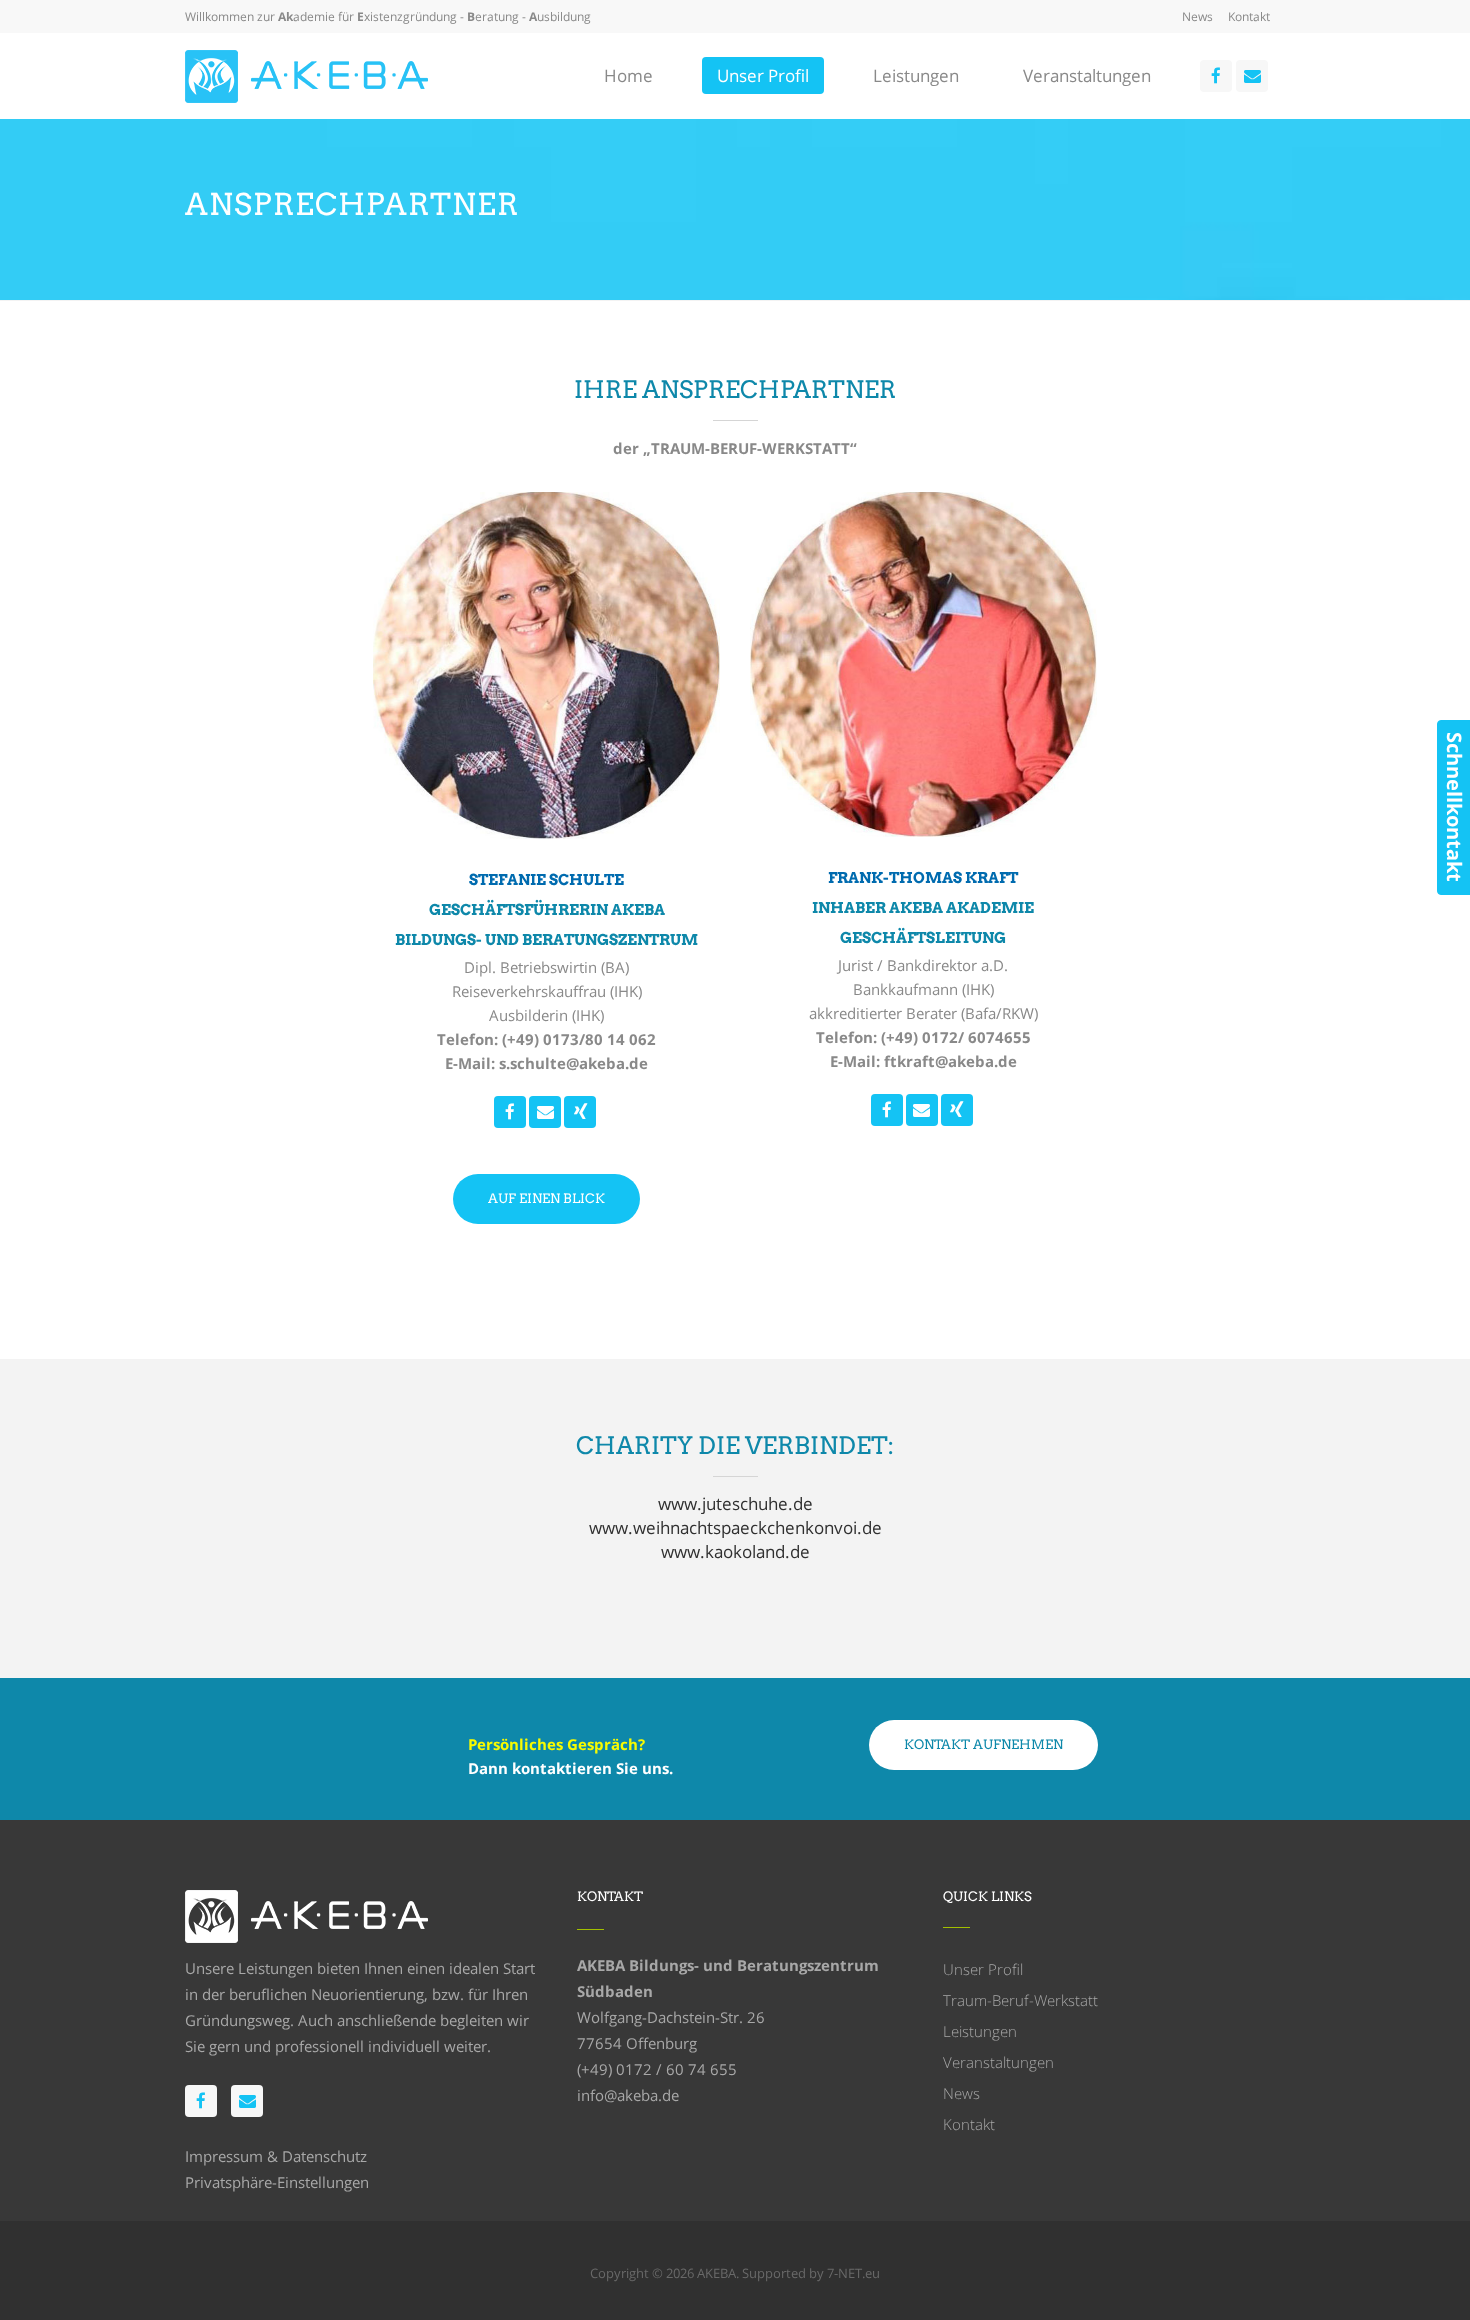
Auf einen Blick (546, 1198)
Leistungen (980, 2031)
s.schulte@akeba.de (573, 1063)
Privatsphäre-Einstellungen (277, 2182)
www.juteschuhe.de (735, 1503)
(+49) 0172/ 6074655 (956, 1037)
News (1197, 16)
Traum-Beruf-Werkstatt (1020, 2000)
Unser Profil (983, 1969)
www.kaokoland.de (735, 1551)
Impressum (224, 2156)
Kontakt (1249, 16)
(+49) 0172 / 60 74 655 (657, 2069)
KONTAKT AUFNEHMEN (983, 1744)
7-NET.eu (853, 2273)
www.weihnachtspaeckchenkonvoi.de (735, 1527)
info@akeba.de (628, 2095)
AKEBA (716, 2273)
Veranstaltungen (998, 2062)
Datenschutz (324, 2156)
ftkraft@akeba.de (950, 1061)
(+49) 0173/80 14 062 (579, 1039)
